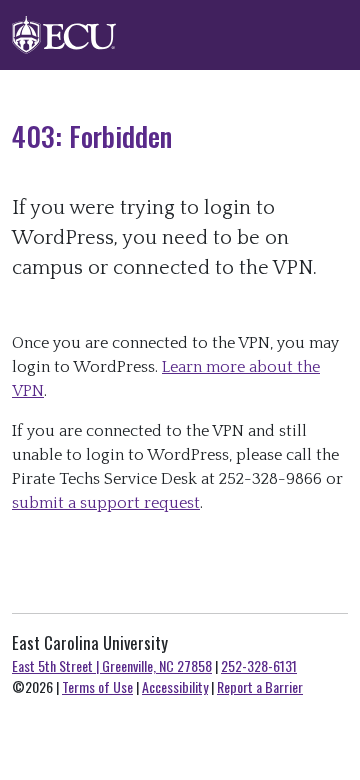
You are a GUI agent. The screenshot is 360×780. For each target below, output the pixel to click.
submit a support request (106, 503)
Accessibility (175, 686)
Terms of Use (97, 686)
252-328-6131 (259, 665)
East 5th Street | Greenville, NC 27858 (112, 665)
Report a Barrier (260, 686)
